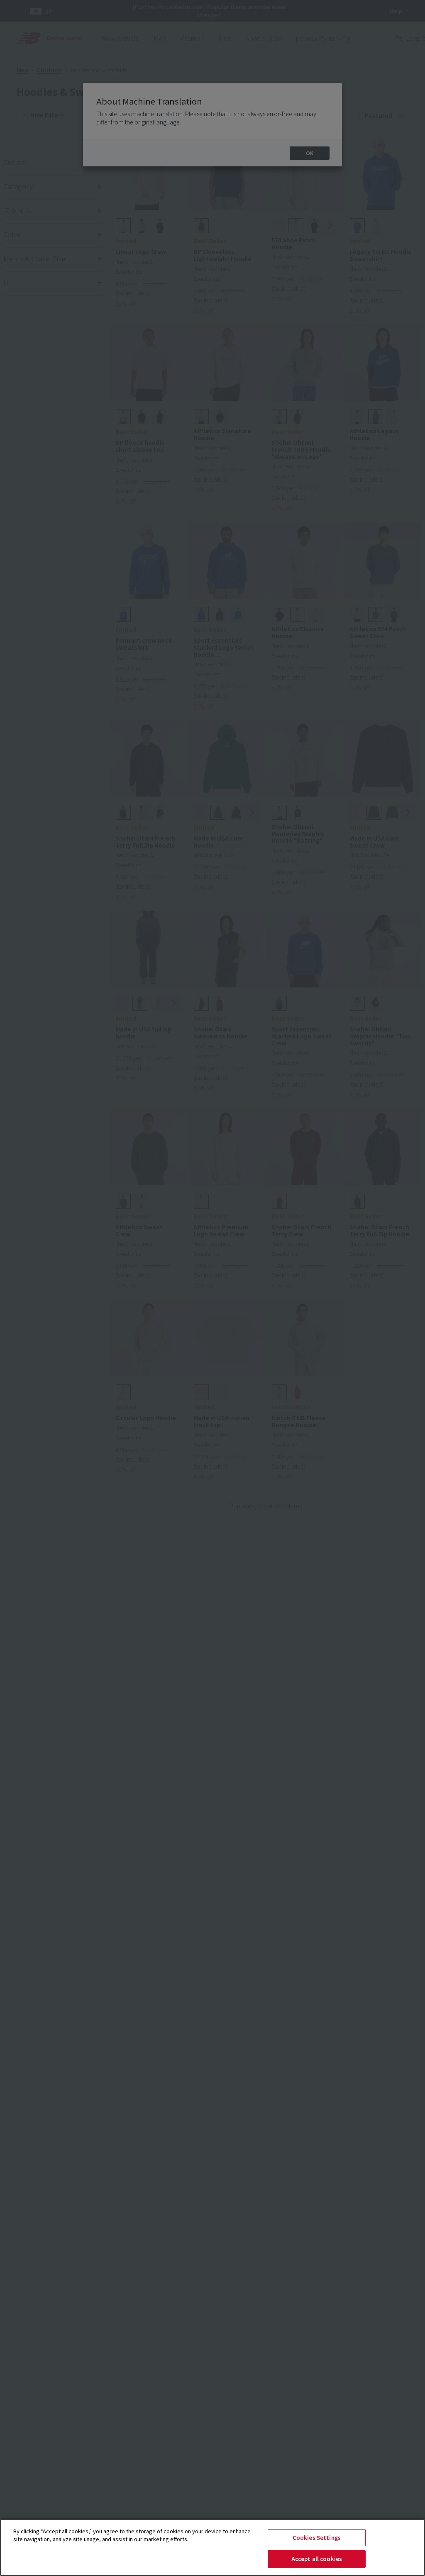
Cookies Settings (317, 2538)
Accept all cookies (317, 2559)
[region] (212, 2547)
